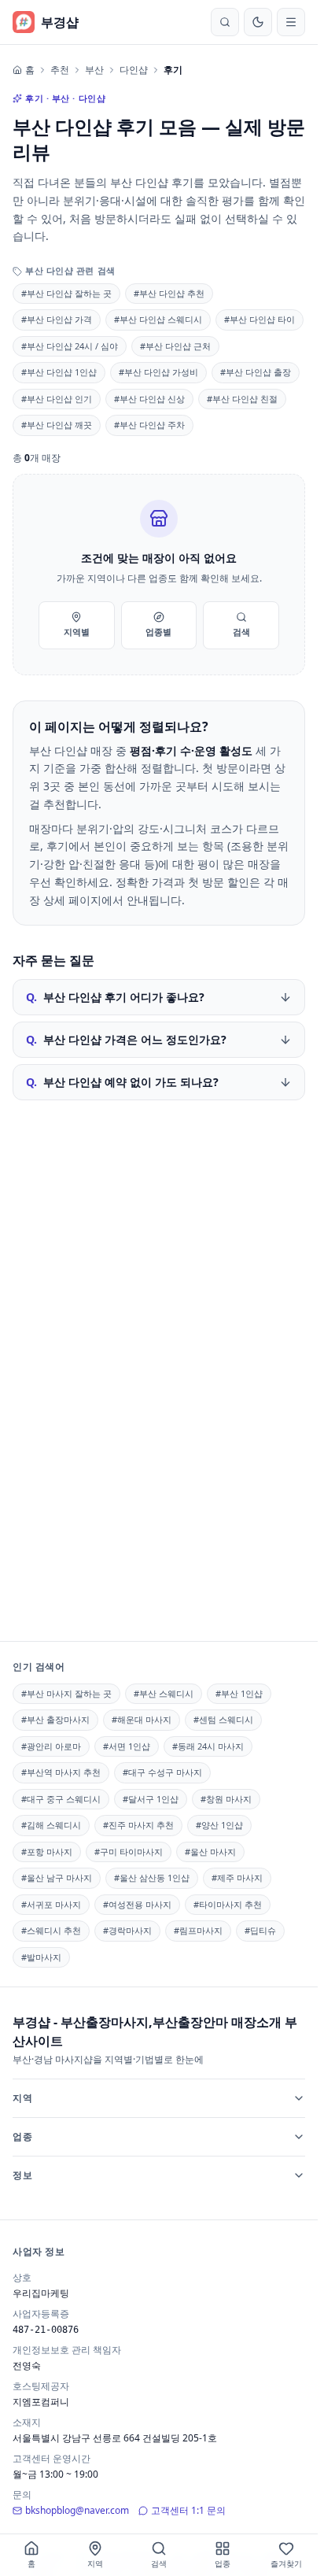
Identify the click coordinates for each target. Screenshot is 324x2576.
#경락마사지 (127, 1930)
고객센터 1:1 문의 (188, 2510)
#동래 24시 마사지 (208, 1746)
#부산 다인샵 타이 (260, 319)
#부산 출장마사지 (55, 1719)
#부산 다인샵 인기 (57, 399)
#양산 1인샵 (219, 1825)
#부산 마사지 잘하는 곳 (66, 1693)
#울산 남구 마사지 (57, 1877)
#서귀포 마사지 (51, 1904)
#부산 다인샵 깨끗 (57, 425)
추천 (60, 70)
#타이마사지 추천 (228, 1904)
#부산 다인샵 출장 (256, 372)
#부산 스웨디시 (164, 1693)
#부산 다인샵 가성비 (158, 372)
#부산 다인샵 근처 (175, 346)
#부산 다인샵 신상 (149, 399)
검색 (241, 632)
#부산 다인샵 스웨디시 (158, 319)
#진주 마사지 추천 (138, 1825)
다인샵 (134, 70)
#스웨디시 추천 (51, 1930)
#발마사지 (41, 1957)
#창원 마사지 (226, 1799)
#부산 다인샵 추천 (169, 293)
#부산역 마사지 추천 (61, 1772)
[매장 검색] (225, 22)
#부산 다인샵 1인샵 (59, 372)
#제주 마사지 (237, 1877)
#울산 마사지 (210, 1852)
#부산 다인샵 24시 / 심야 (70, 346)
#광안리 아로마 (51, 1746)
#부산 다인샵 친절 (242, 399)
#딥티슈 (260, 1930)
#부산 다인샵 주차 (149, 425)
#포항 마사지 (47, 1852)
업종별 (158, 632)
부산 (94, 70)
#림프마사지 (198, 1930)
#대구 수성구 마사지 (162, 1772)
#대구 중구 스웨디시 (61, 1799)
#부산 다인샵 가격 (57, 319)
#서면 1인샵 (127, 1746)
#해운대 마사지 (142, 1719)
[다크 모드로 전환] (258, 22)
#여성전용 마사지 (137, 1904)
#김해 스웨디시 (51, 1825)
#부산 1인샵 (239, 1693)
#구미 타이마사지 (129, 1852)
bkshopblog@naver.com (77, 2510)
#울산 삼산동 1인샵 (152, 1877)
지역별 (77, 632)
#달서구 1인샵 (151, 1799)
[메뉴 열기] (291, 22)
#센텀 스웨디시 (223, 1719)
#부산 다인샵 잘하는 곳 (66, 293)
